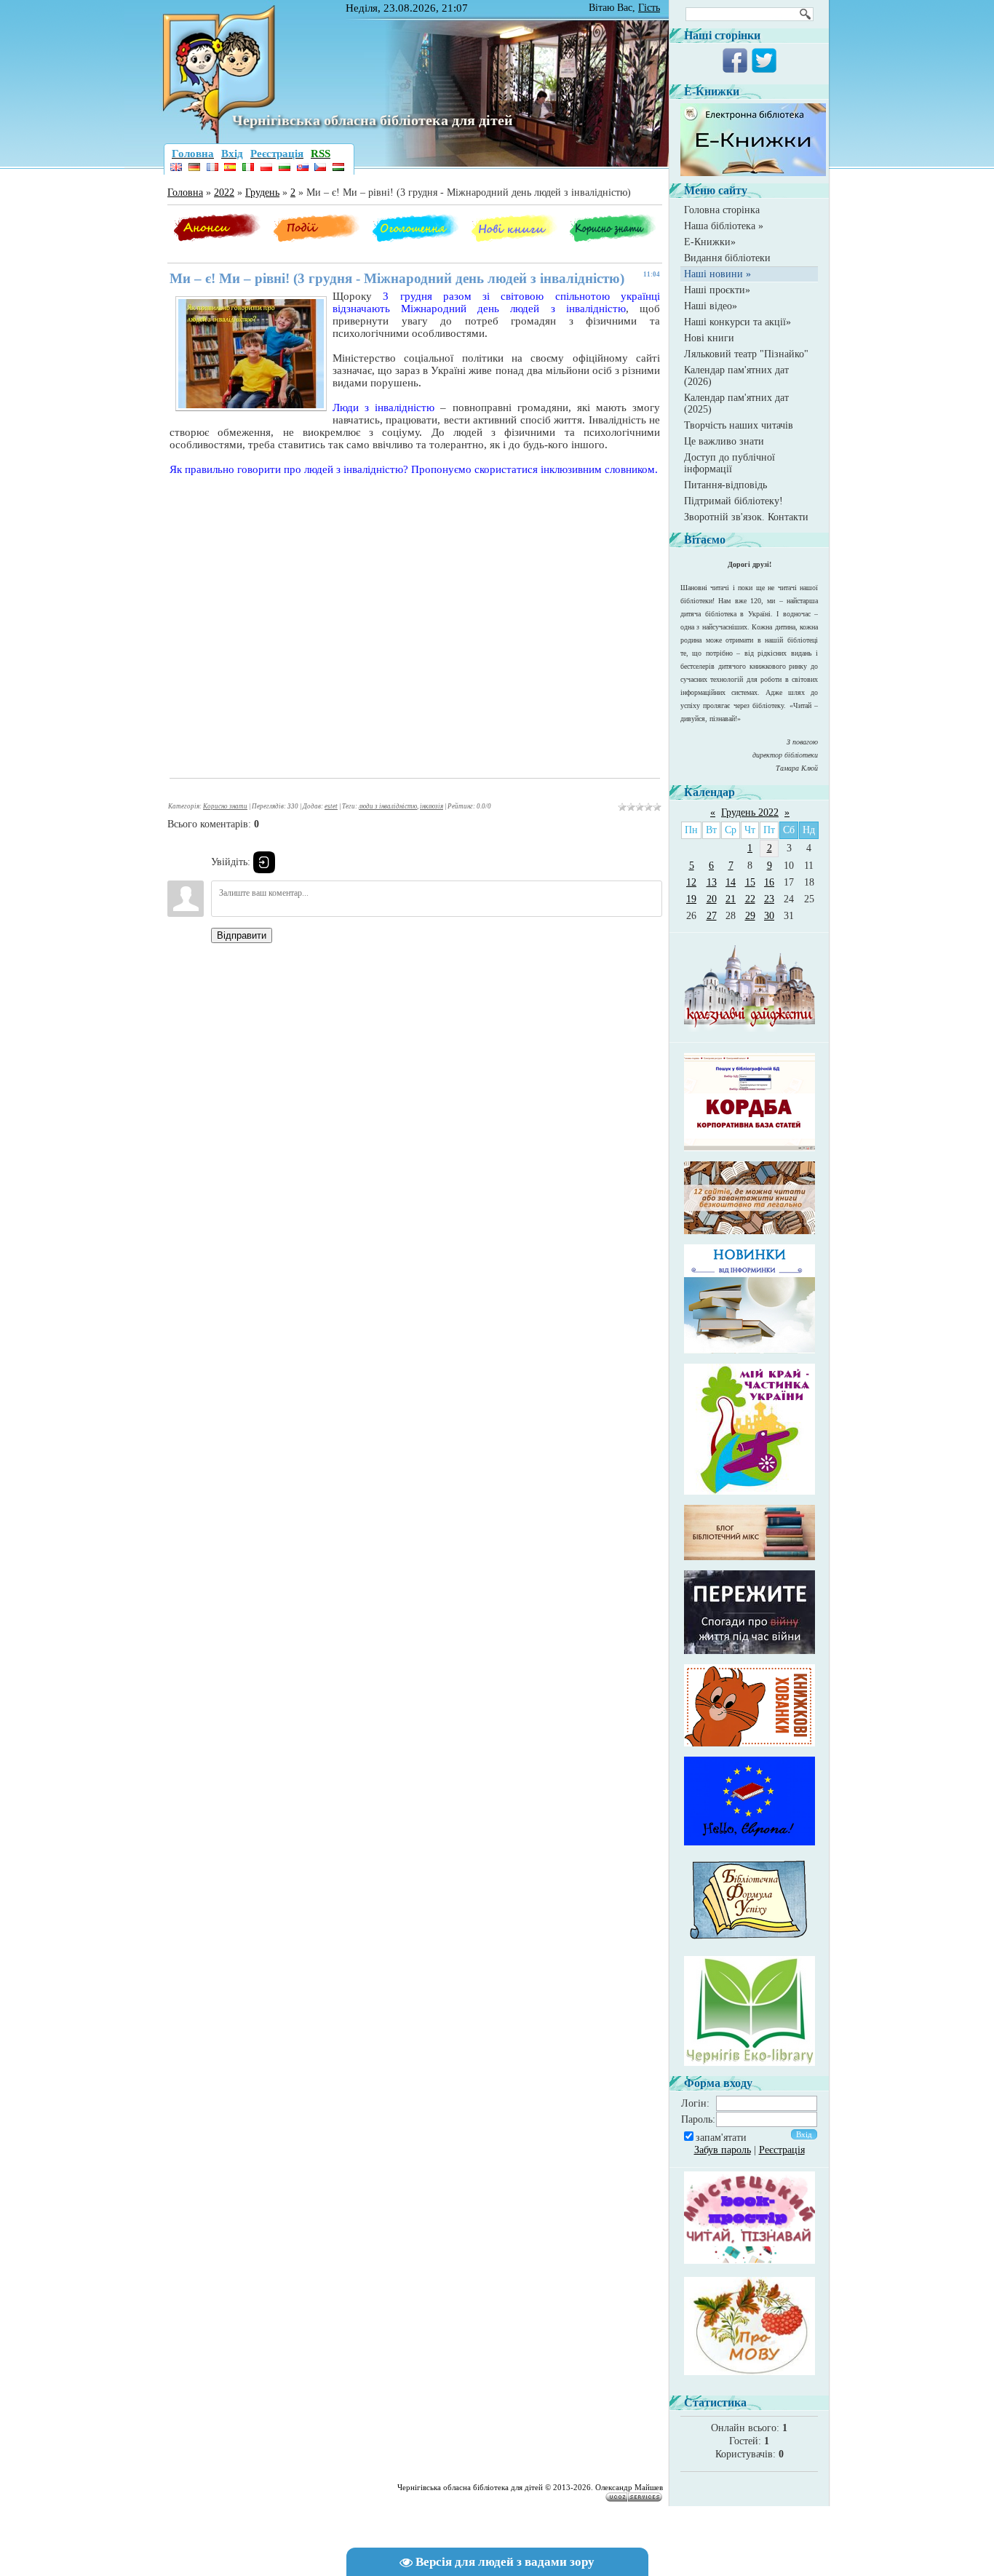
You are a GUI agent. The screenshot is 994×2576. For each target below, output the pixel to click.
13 (712, 882)
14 (731, 882)
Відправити (242, 935)
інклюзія (432, 806)
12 (691, 882)
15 (750, 882)
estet (331, 806)
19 (691, 899)
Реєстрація (782, 2150)
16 (769, 882)
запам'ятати (721, 2138)
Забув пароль (723, 2150)
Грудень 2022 (750, 812)
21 (731, 899)
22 (750, 899)
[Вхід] (264, 862)
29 (750, 916)
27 (712, 916)
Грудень (262, 192)
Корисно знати (225, 806)
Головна (185, 192)
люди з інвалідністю (388, 806)
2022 (224, 192)
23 (769, 899)
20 (712, 899)
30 (769, 916)
